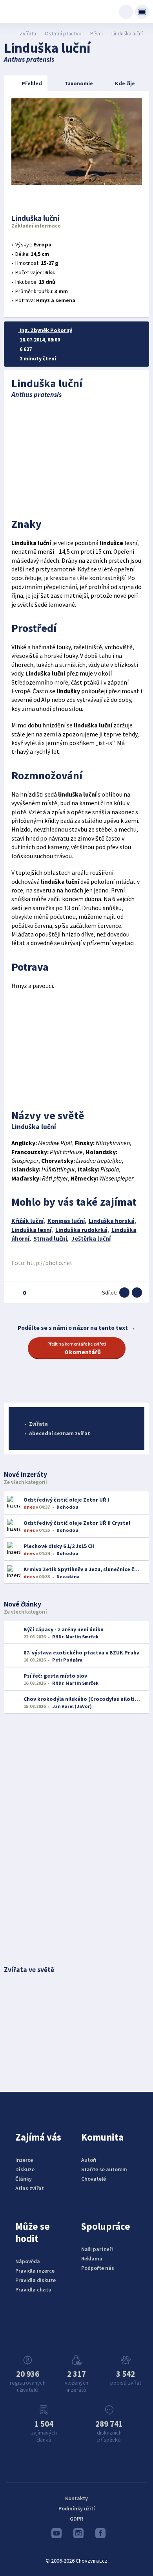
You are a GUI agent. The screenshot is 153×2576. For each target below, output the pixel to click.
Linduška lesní (31, 1230)
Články (24, 2179)
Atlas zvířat (30, 2188)
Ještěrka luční (91, 1238)
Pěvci (97, 33)
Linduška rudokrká (81, 1230)
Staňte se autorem (104, 2169)
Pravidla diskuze (36, 2280)
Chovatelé (94, 2179)
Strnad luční (50, 1238)
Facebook (98, 2535)
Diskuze (25, 2169)
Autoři (89, 2160)
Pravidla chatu (33, 2290)
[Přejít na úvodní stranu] (8, 33)
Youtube (55, 2535)
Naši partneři (97, 2249)
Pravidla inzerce (35, 2271)
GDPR (76, 2519)
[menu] (142, 12)
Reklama (92, 2258)
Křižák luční (27, 1221)
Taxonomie (79, 83)
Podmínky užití (77, 2508)
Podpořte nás (98, 2268)
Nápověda (28, 2261)
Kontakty (76, 2498)
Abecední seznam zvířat (60, 1433)
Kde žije (125, 83)
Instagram (76, 2535)
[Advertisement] (77, 456)
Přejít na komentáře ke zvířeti (77, 1348)
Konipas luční (66, 1221)
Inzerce (24, 2160)
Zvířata (28, 33)
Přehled (32, 83)
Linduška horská (112, 1221)
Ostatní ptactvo (63, 33)
